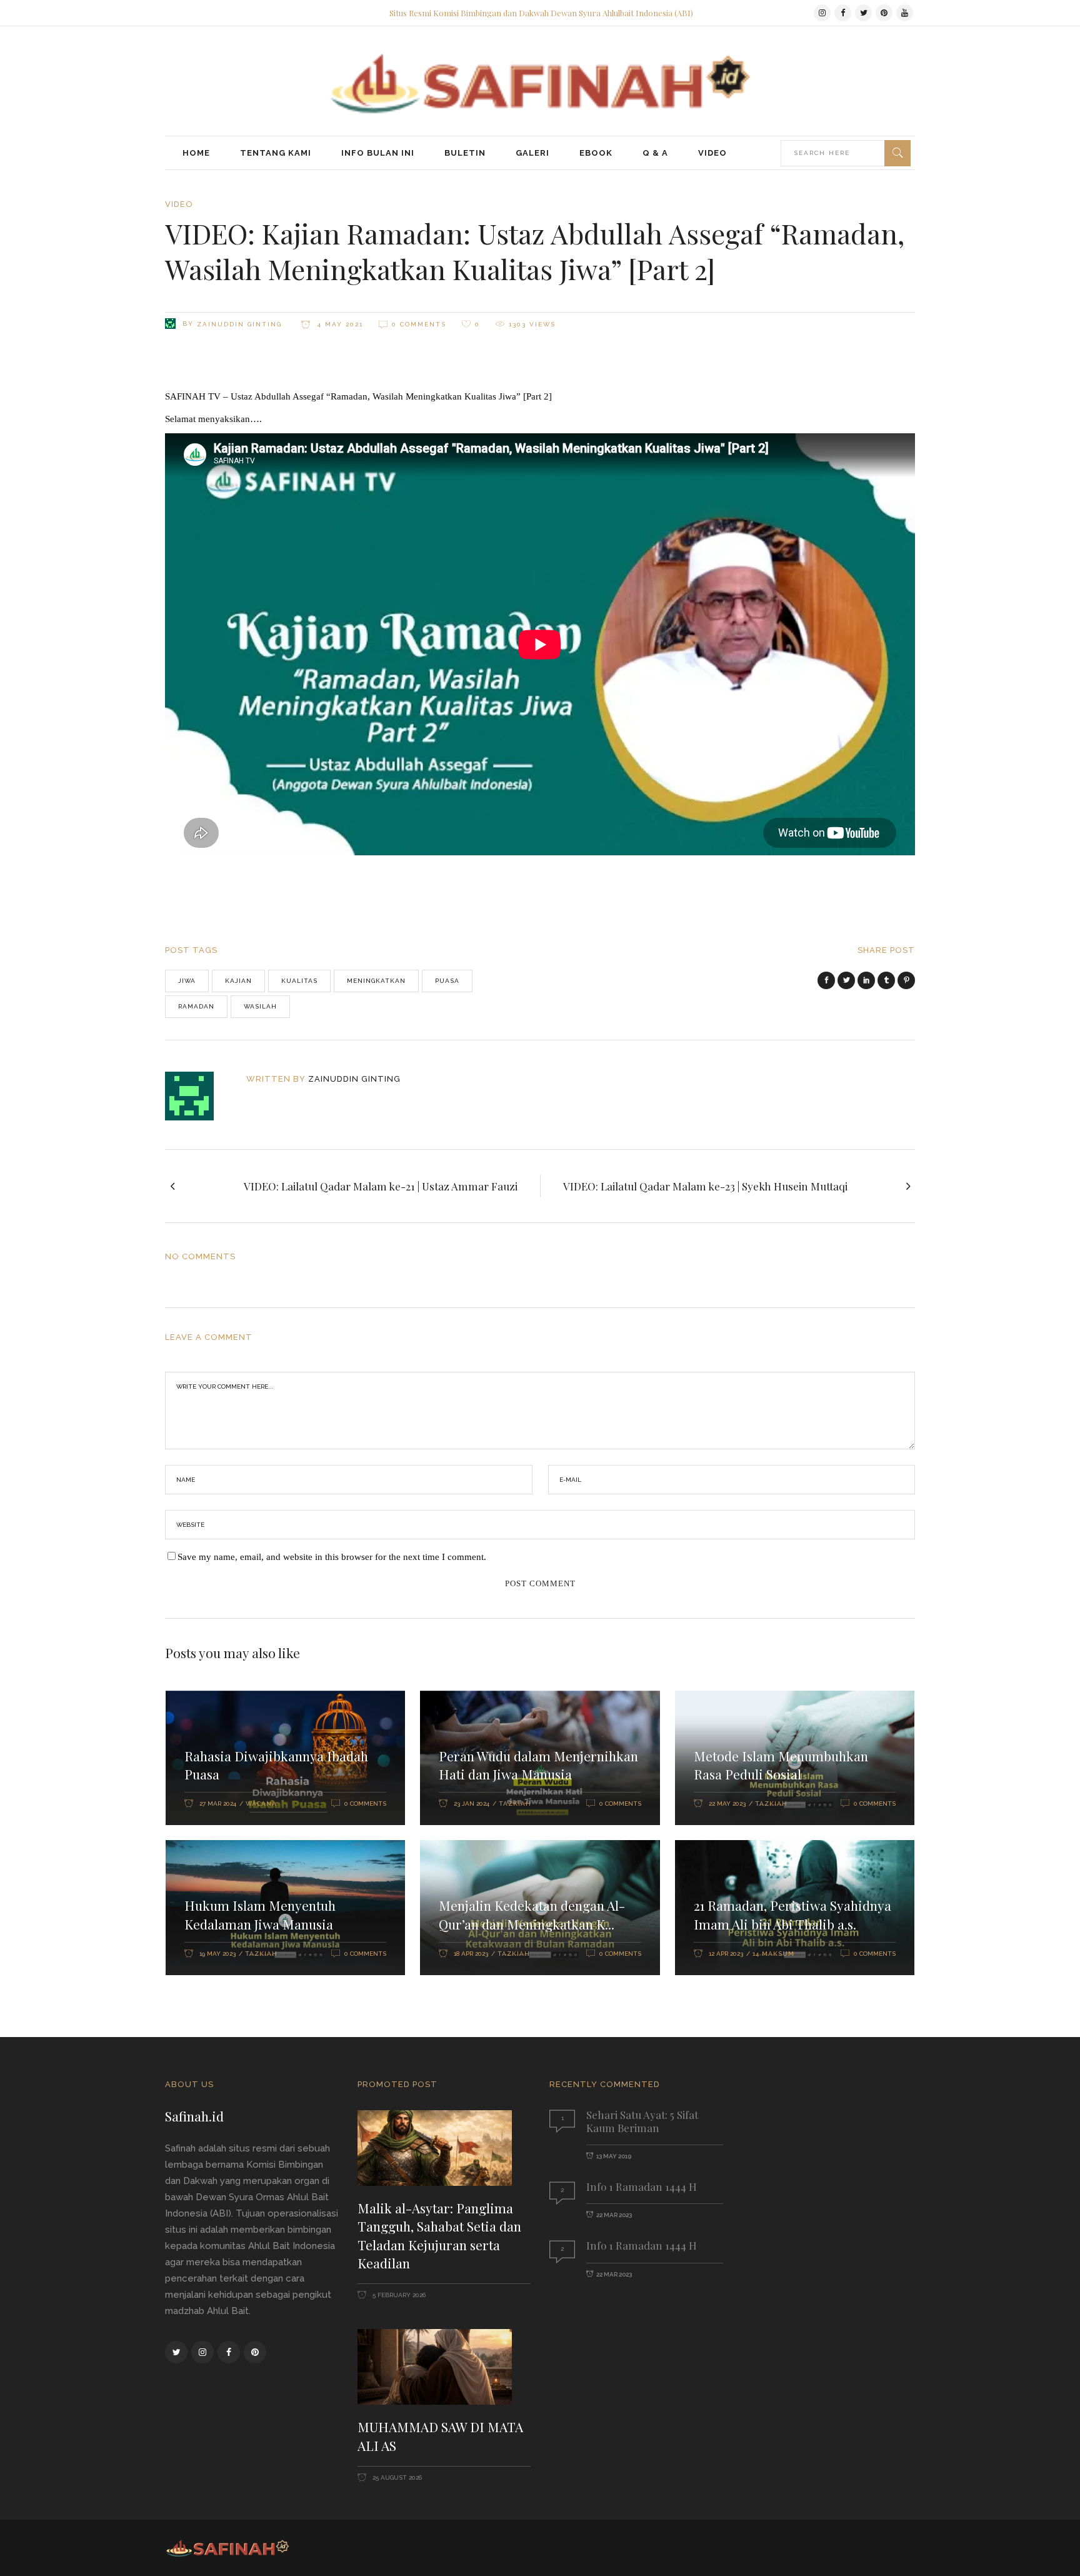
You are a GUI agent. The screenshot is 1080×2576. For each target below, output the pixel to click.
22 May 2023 (727, 1804)
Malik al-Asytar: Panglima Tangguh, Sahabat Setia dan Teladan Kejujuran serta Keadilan (439, 2236)
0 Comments (419, 324)
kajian (238, 981)
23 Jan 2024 (472, 1804)
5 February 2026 (398, 2295)
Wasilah (260, 1006)
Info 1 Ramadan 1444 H (642, 2186)
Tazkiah (515, 1804)
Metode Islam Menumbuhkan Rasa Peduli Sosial (781, 1765)
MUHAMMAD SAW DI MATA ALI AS (440, 2436)
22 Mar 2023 (614, 2215)
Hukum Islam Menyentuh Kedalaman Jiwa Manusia (260, 1914)
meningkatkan (376, 981)
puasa (447, 981)
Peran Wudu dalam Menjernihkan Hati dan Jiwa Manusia (538, 1765)
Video (179, 204)
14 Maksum (773, 1954)
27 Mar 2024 (218, 1804)
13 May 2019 (614, 2156)
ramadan (196, 1006)
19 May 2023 (217, 1954)
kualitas (299, 981)
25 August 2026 (396, 2478)
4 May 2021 (339, 324)
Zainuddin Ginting (239, 324)
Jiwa (187, 981)
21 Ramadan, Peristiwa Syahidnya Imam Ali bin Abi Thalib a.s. (792, 1914)
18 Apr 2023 (471, 1954)
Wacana (261, 1804)
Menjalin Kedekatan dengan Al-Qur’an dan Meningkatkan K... (532, 1914)
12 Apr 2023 (726, 1954)
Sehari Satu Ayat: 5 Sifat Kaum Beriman (642, 2121)
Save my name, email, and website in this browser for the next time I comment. (332, 1557)
